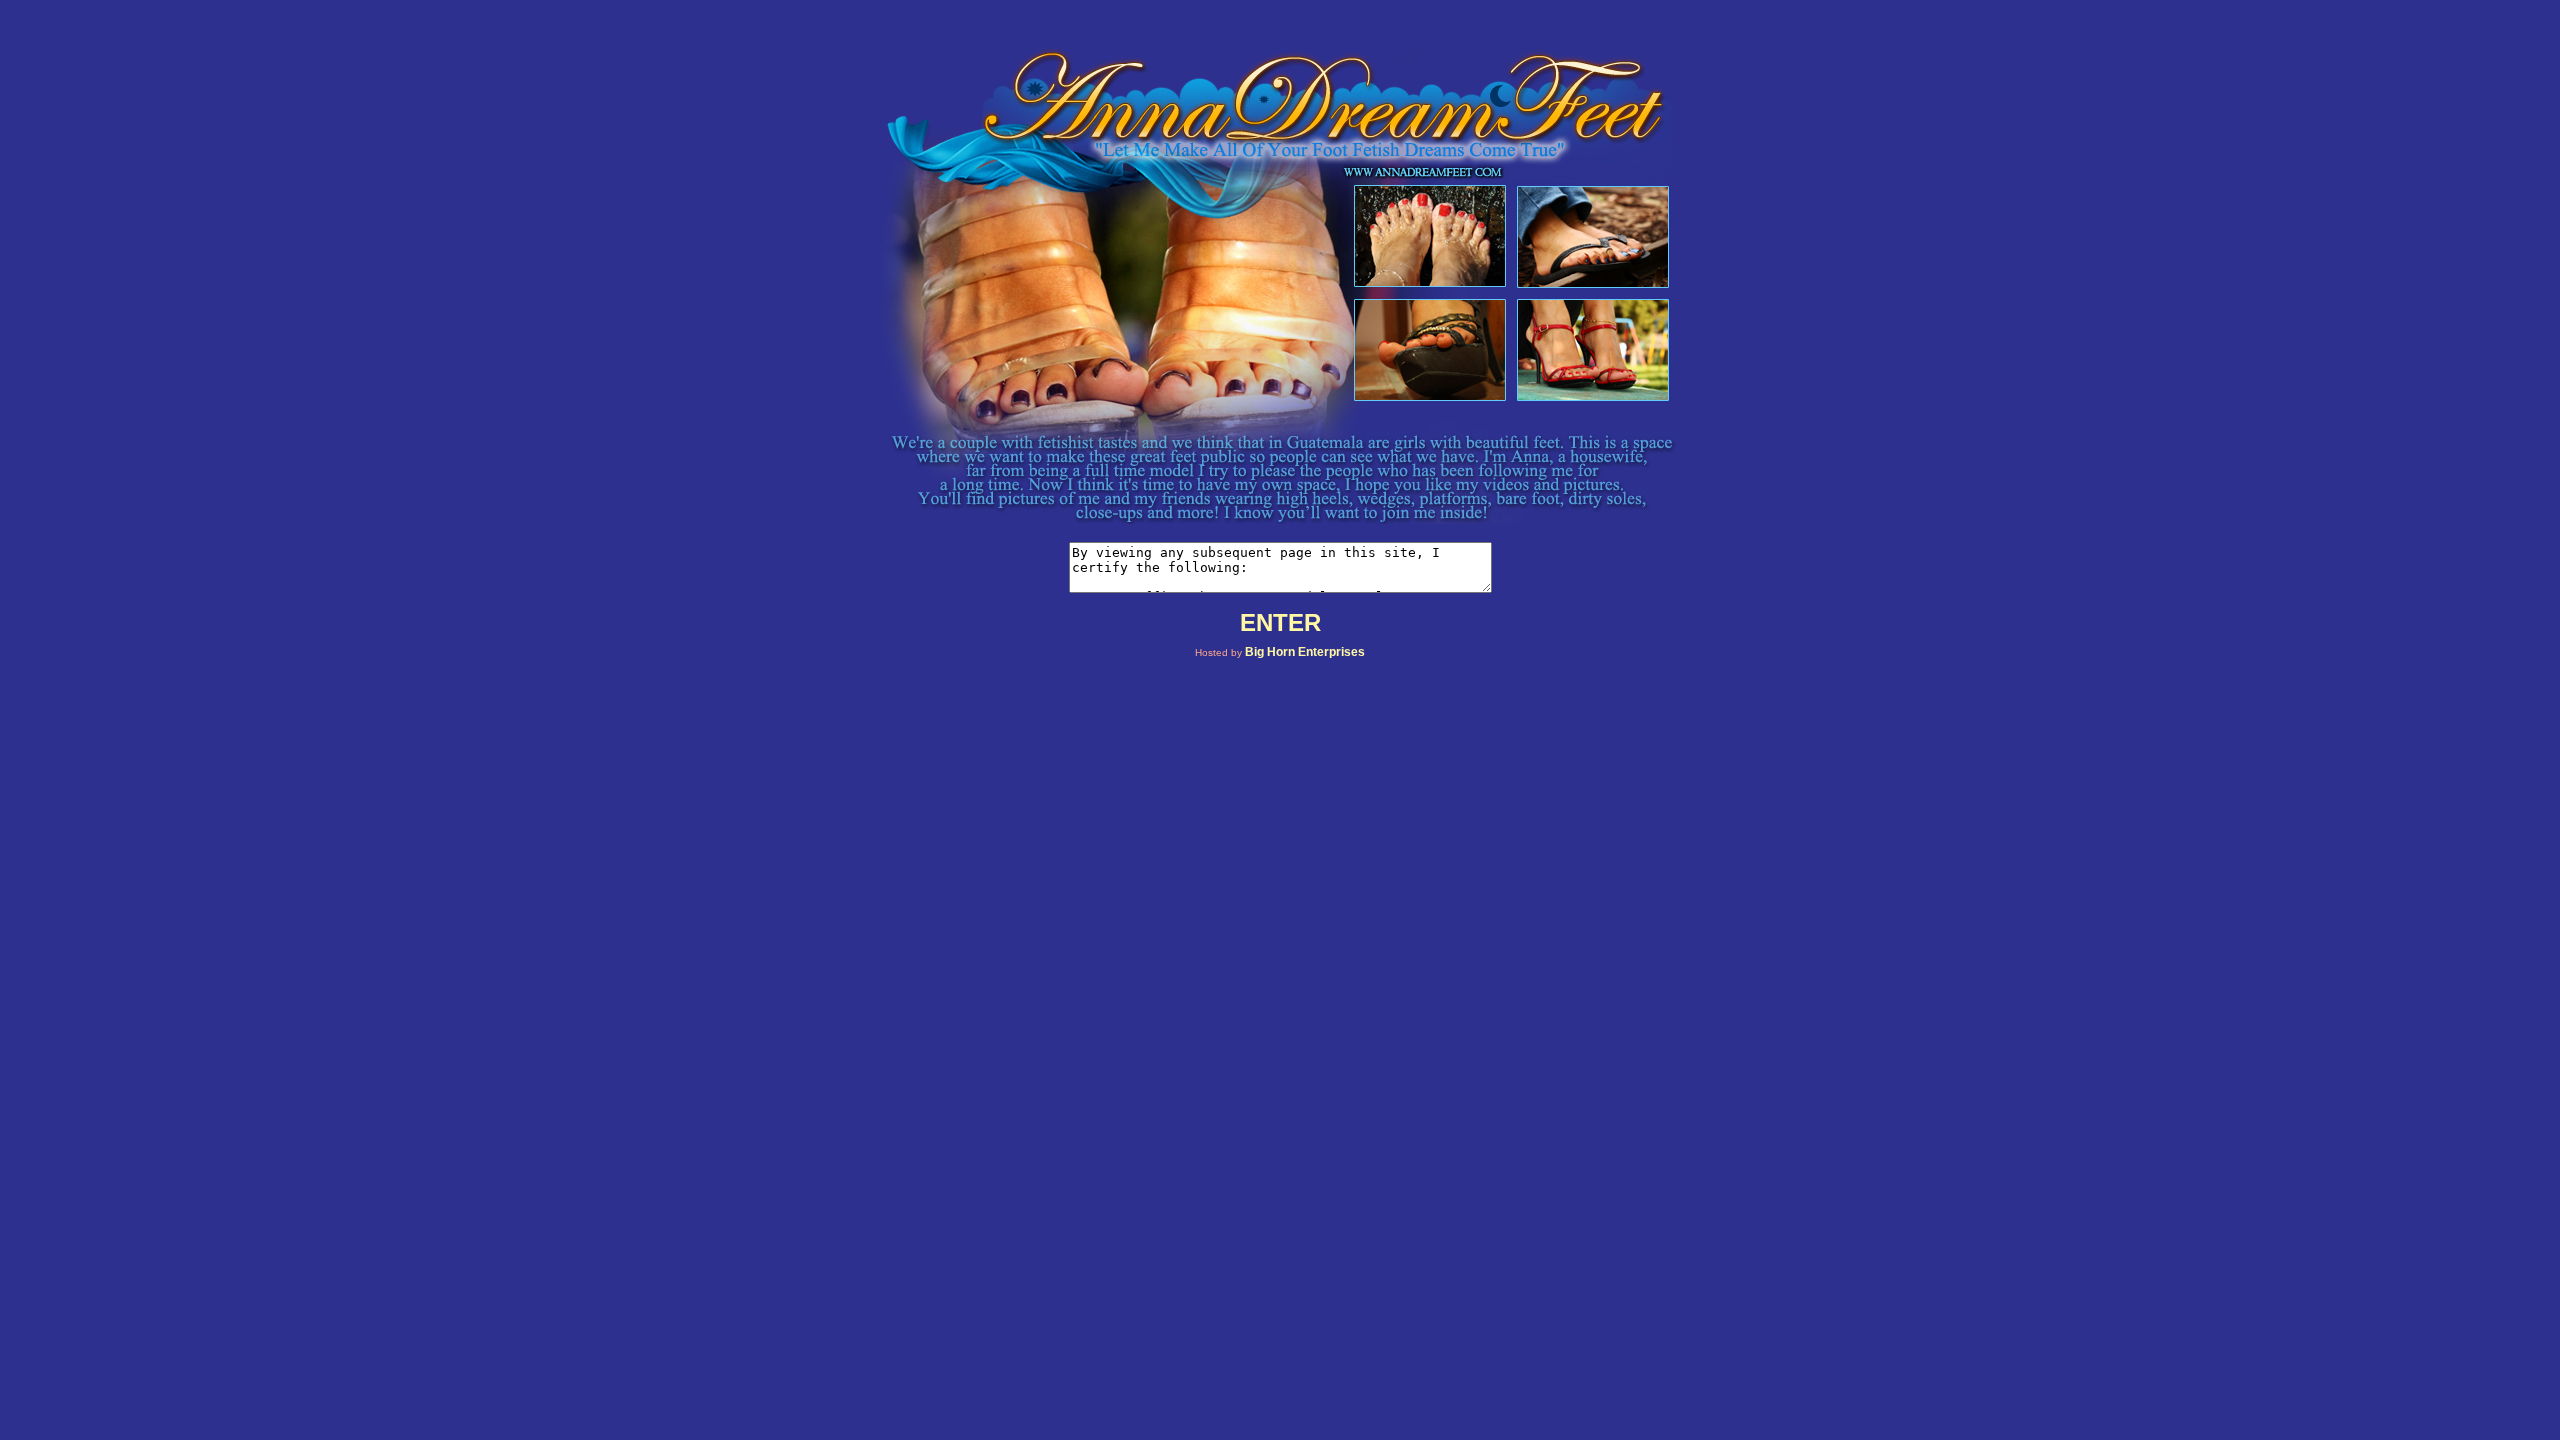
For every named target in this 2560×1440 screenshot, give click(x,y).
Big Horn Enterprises (1305, 652)
